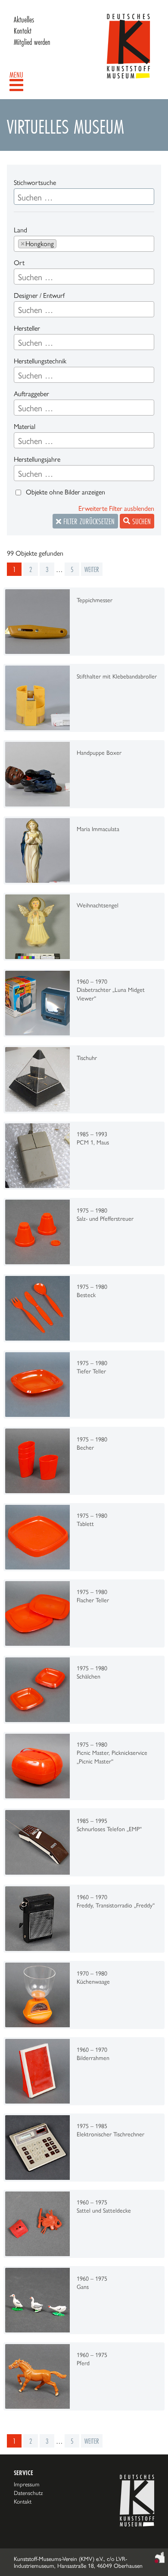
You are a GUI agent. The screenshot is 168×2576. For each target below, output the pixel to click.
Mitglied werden (32, 42)
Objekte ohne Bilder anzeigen (65, 492)
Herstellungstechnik (40, 361)
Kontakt (23, 31)
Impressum (27, 2484)
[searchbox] (62, 244)
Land (20, 230)
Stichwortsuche (35, 183)
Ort (19, 263)
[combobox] (84, 244)
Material (25, 427)
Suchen (140, 521)
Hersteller (27, 328)
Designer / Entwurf (39, 295)
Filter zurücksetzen (88, 521)
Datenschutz (28, 2493)
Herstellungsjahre (37, 459)
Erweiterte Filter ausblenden (116, 508)
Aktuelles (24, 19)
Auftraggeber (31, 394)
